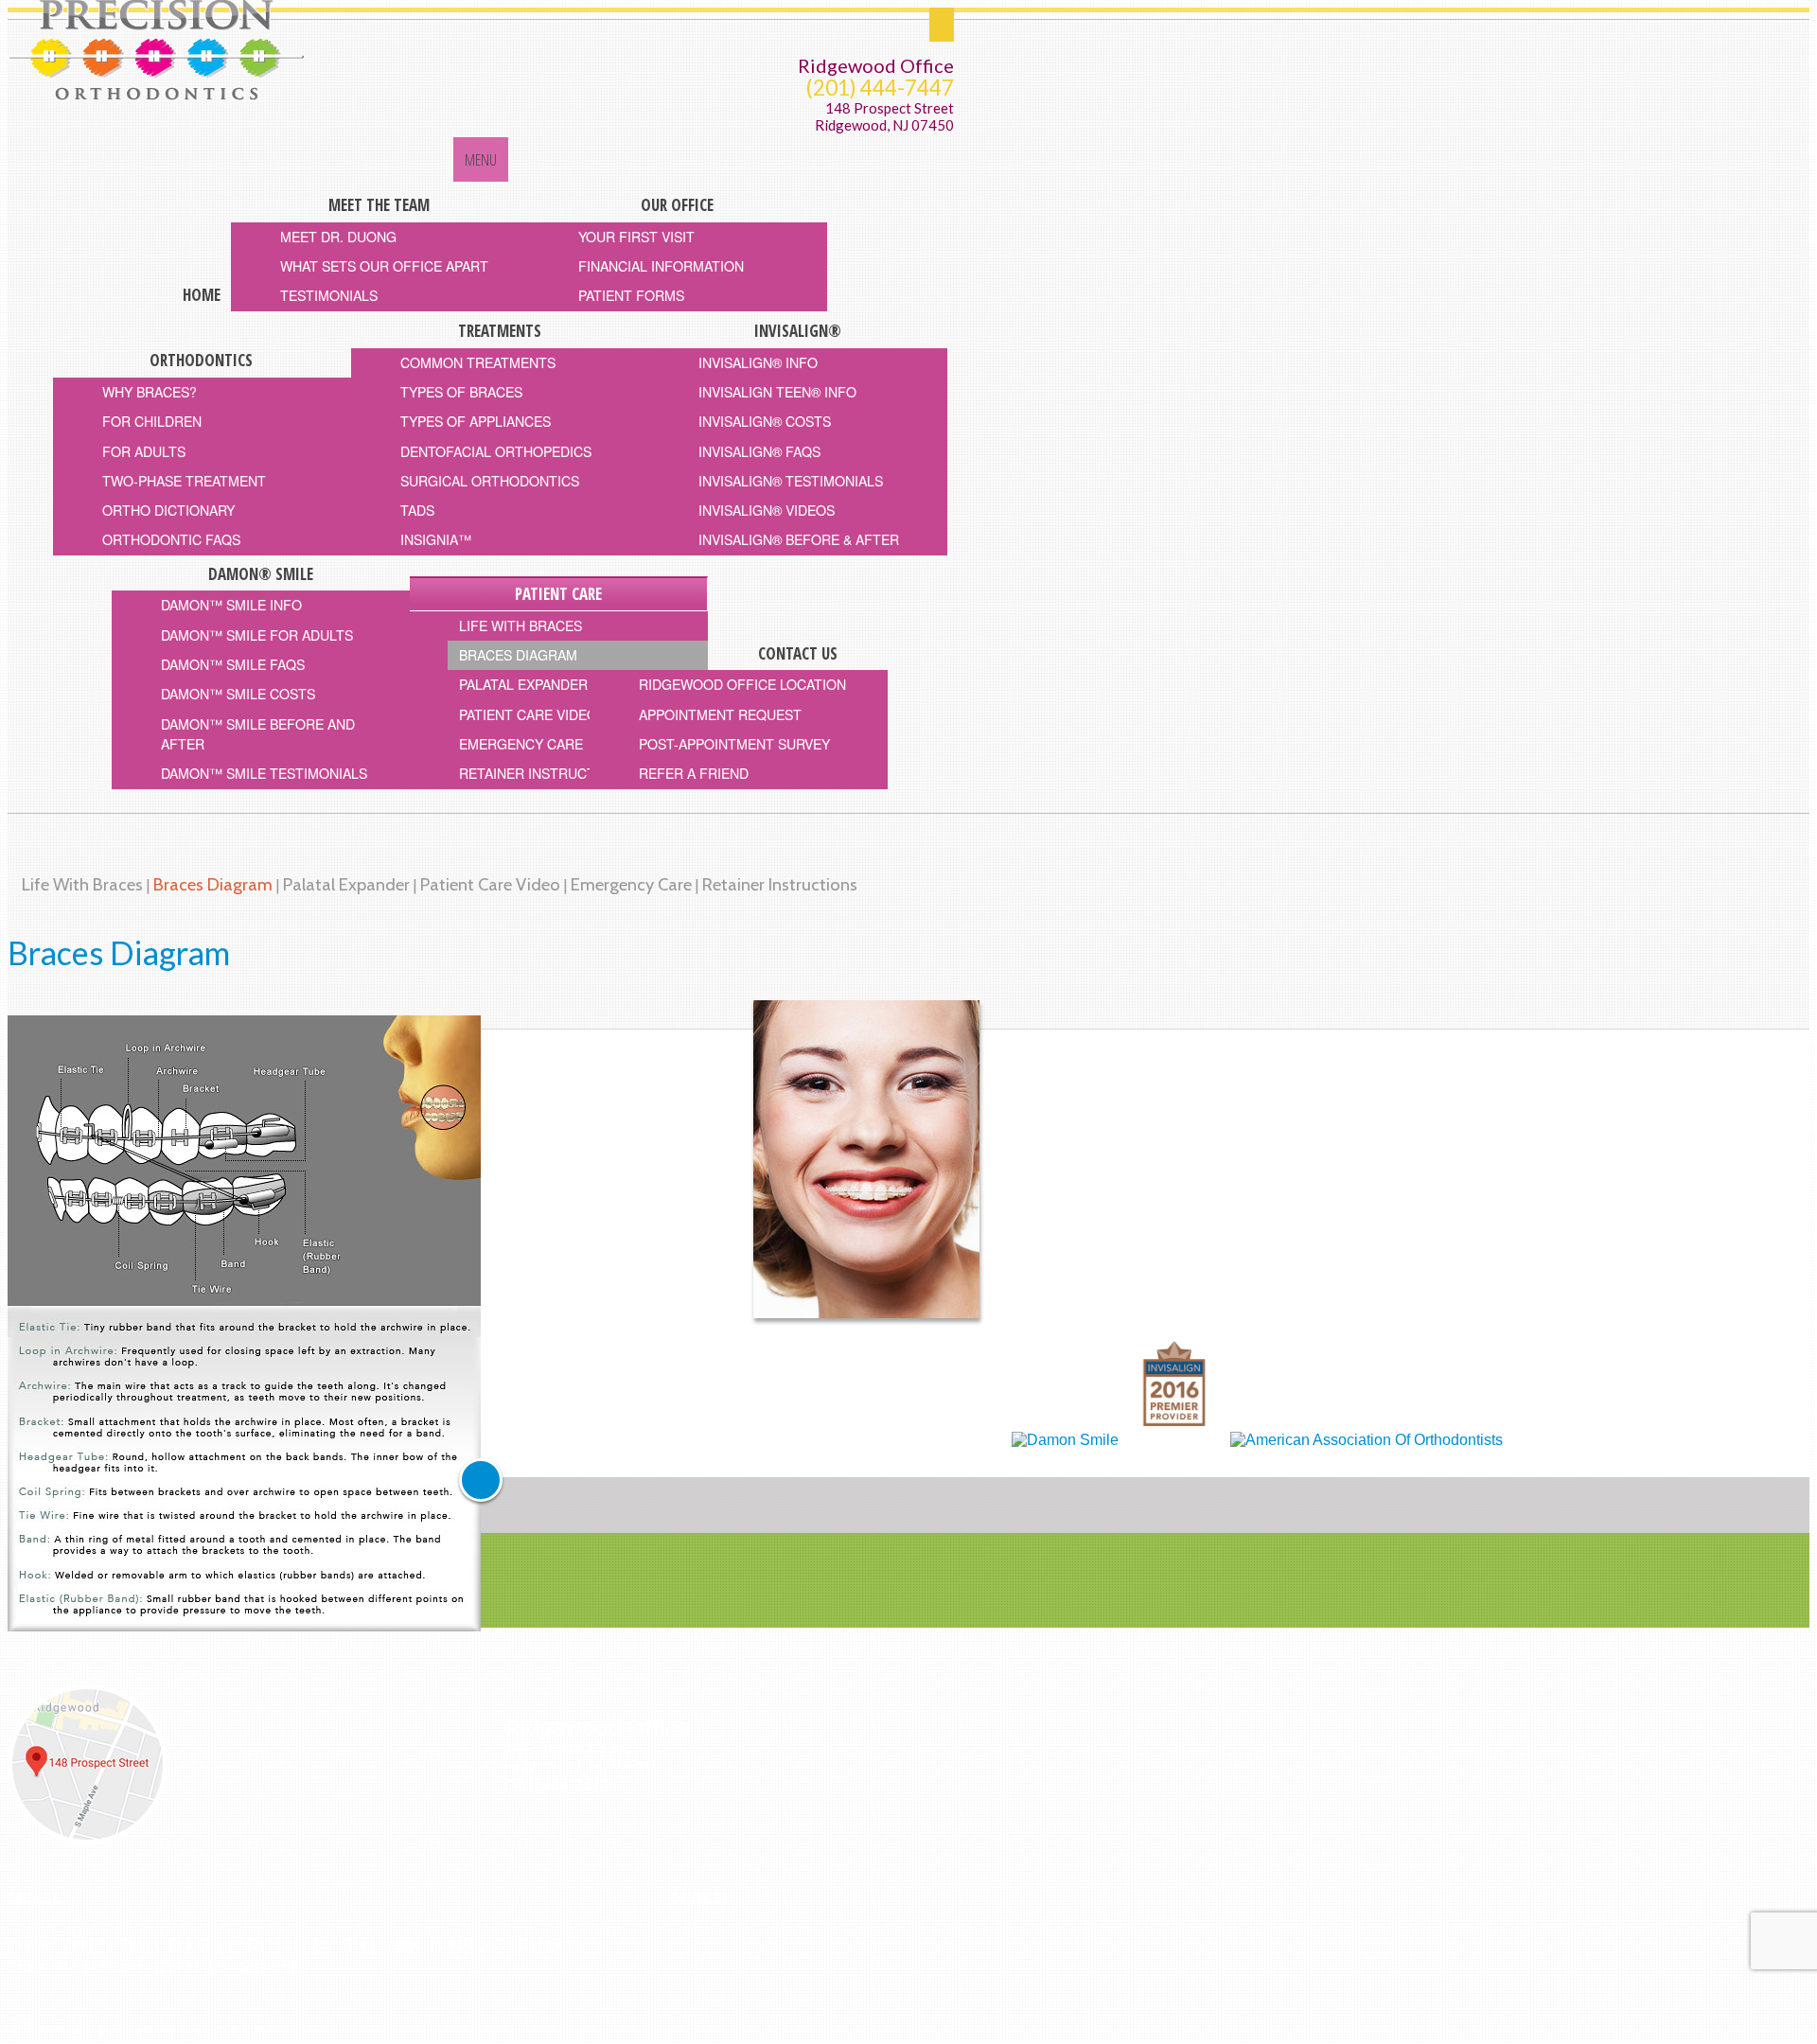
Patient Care (100, 1967)
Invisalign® (468, 1944)
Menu (481, 159)
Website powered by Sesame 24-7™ (150, 2030)
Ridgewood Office (876, 65)
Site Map (269, 1967)
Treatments (382, 1944)
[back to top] (481, 1480)
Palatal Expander (346, 884)
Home (28, 1944)
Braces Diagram (213, 884)
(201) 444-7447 (880, 88)
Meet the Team (109, 1944)
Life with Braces (82, 884)
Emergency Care (631, 884)
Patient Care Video (490, 884)
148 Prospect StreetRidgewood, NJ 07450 (884, 117)
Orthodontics (291, 1944)
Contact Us (191, 1967)
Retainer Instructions (780, 884)
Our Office (203, 1944)
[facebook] (675, 1941)
